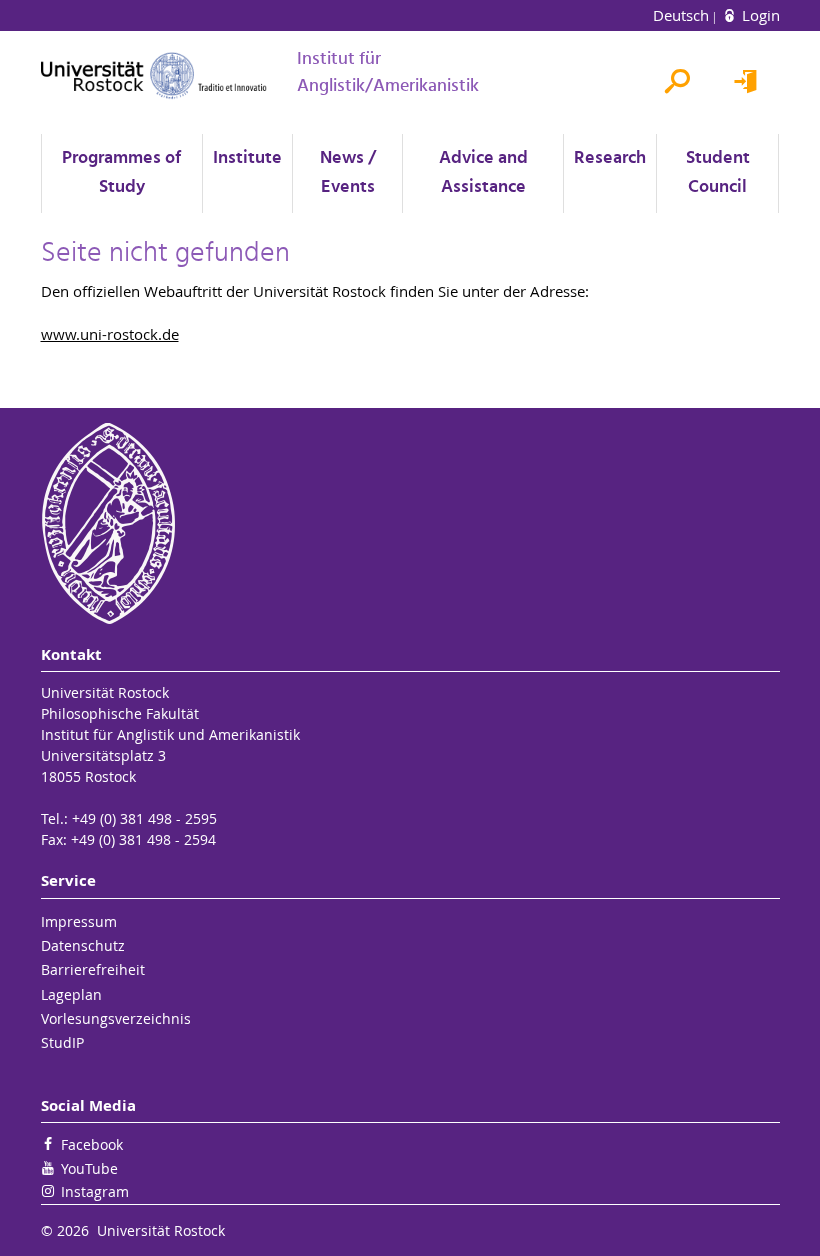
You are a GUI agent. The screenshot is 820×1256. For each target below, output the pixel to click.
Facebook (92, 1144)
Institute (247, 158)
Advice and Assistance (483, 173)
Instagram (95, 1191)
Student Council (718, 173)
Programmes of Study (121, 173)
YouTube (89, 1168)
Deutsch (683, 15)
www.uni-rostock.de (110, 334)
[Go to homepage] (154, 75)
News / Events (348, 173)
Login (759, 15)
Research (610, 158)
